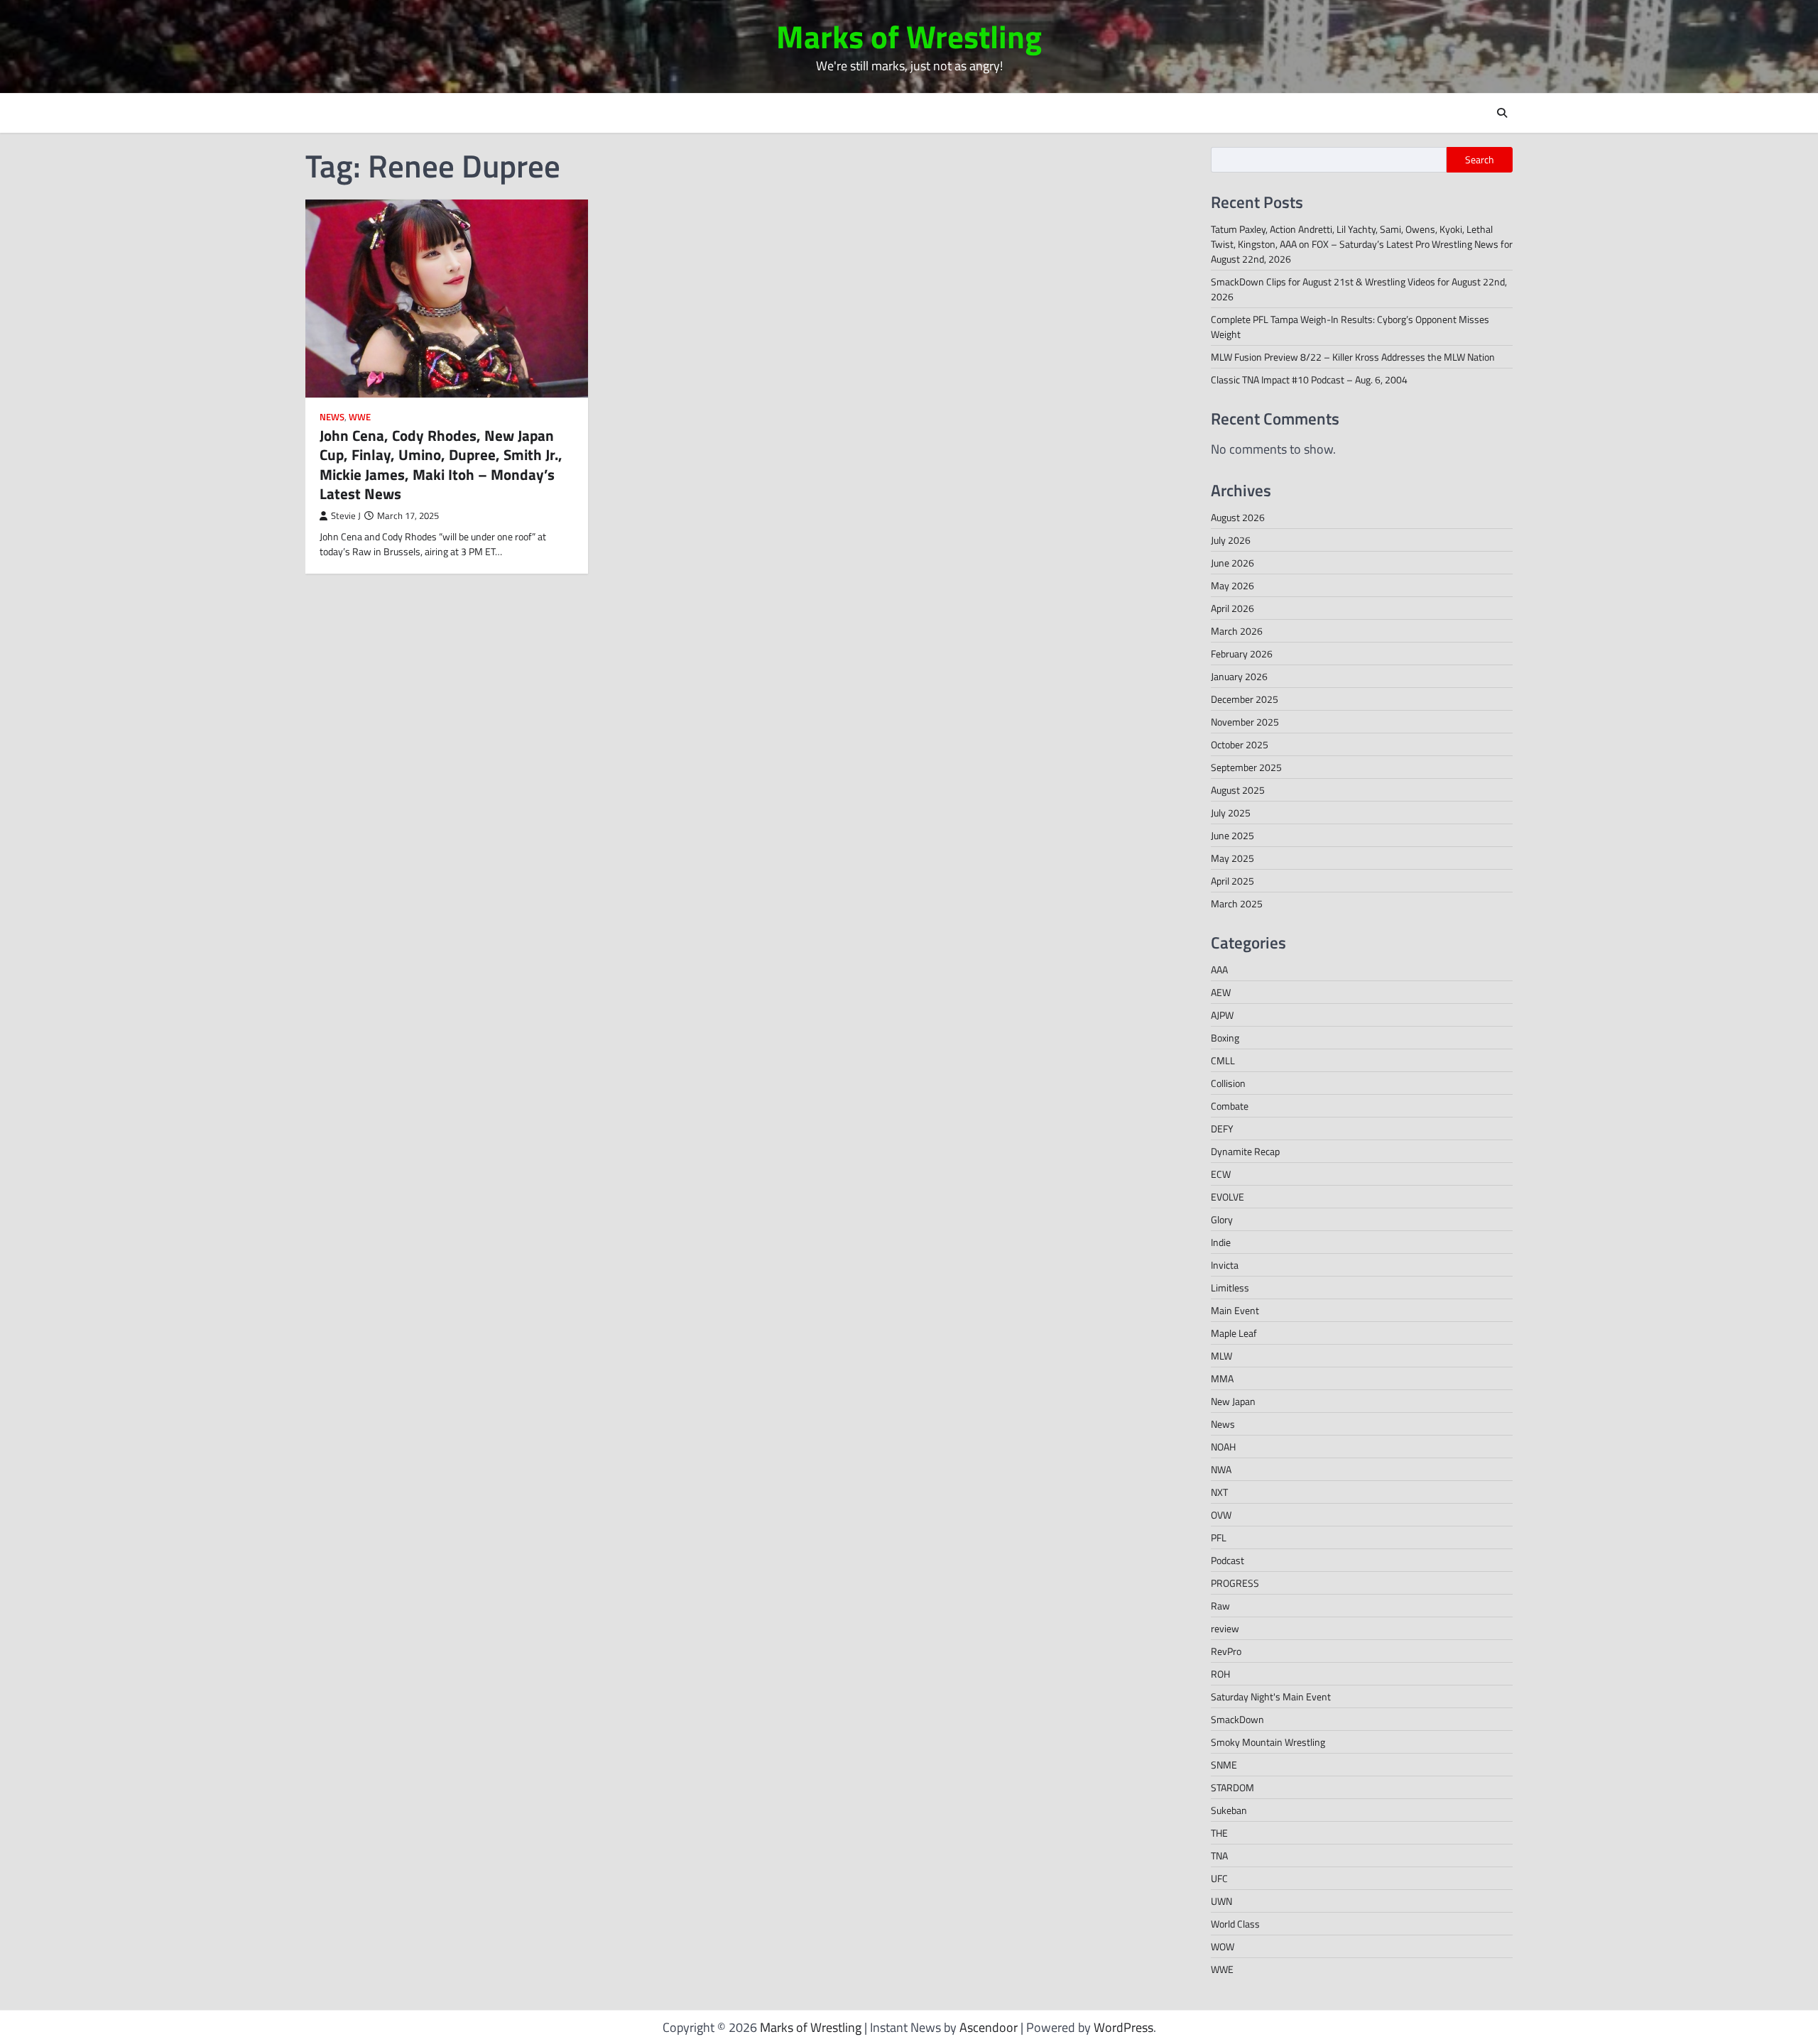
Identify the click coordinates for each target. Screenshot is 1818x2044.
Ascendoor (989, 2027)
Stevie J (346, 516)
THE (1219, 1833)
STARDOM (1232, 1787)
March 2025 (1237, 903)
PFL (1219, 1537)
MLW (1221, 1356)
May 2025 (1232, 858)
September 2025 (1246, 767)
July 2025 (1231, 813)
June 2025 (1232, 835)
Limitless (1230, 1288)
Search (1480, 160)
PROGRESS (1235, 1583)
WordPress (1123, 2027)
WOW (1223, 1946)
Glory (1222, 1219)
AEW (1221, 992)
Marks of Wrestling (909, 36)
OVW (1221, 1515)
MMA (1222, 1378)
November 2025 (1245, 722)
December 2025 (1245, 699)
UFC (1219, 1878)
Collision (1228, 1083)
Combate (1230, 1106)
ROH (1220, 1674)
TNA (1219, 1856)
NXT (1219, 1492)
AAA (1219, 969)
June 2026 (1232, 563)
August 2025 (1238, 790)
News (332, 417)
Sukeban (1229, 1810)
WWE (360, 417)
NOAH (1223, 1447)
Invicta (1225, 1265)
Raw (1220, 1606)
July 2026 (1231, 540)
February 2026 (1242, 654)
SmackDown (1237, 1719)
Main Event (1235, 1310)
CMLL (1223, 1060)
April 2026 (1232, 608)
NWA (1221, 1469)
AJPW (1222, 1015)
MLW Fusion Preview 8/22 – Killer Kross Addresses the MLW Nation (1353, 357)
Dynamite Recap (1245, 1151)
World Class (1235, 1924)
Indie (1221, 1242)
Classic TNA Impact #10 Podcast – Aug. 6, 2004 (1309, 379)
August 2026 (1238, 517)
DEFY (1222, 1128)
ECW (1221, 1174)
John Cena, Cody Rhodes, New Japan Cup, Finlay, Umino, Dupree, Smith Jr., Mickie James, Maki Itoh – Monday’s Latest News (441, 464)
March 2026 (1237, 631)
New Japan (1233, 1401)
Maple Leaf (1234, 1333)
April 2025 (1232, 881)
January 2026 (1239, 676)
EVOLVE (1228, 1197)
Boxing (1225, 1038)
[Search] (1502, 113)
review (1225, 1628)
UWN (1221, 1901)
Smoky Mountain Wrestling (1268, 1742)
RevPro (1226, 1651)
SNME (1224, 1765)
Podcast (1228, 1560)
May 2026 (1232, 585)
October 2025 (1240, 744)
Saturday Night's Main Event (1271, 1696)
